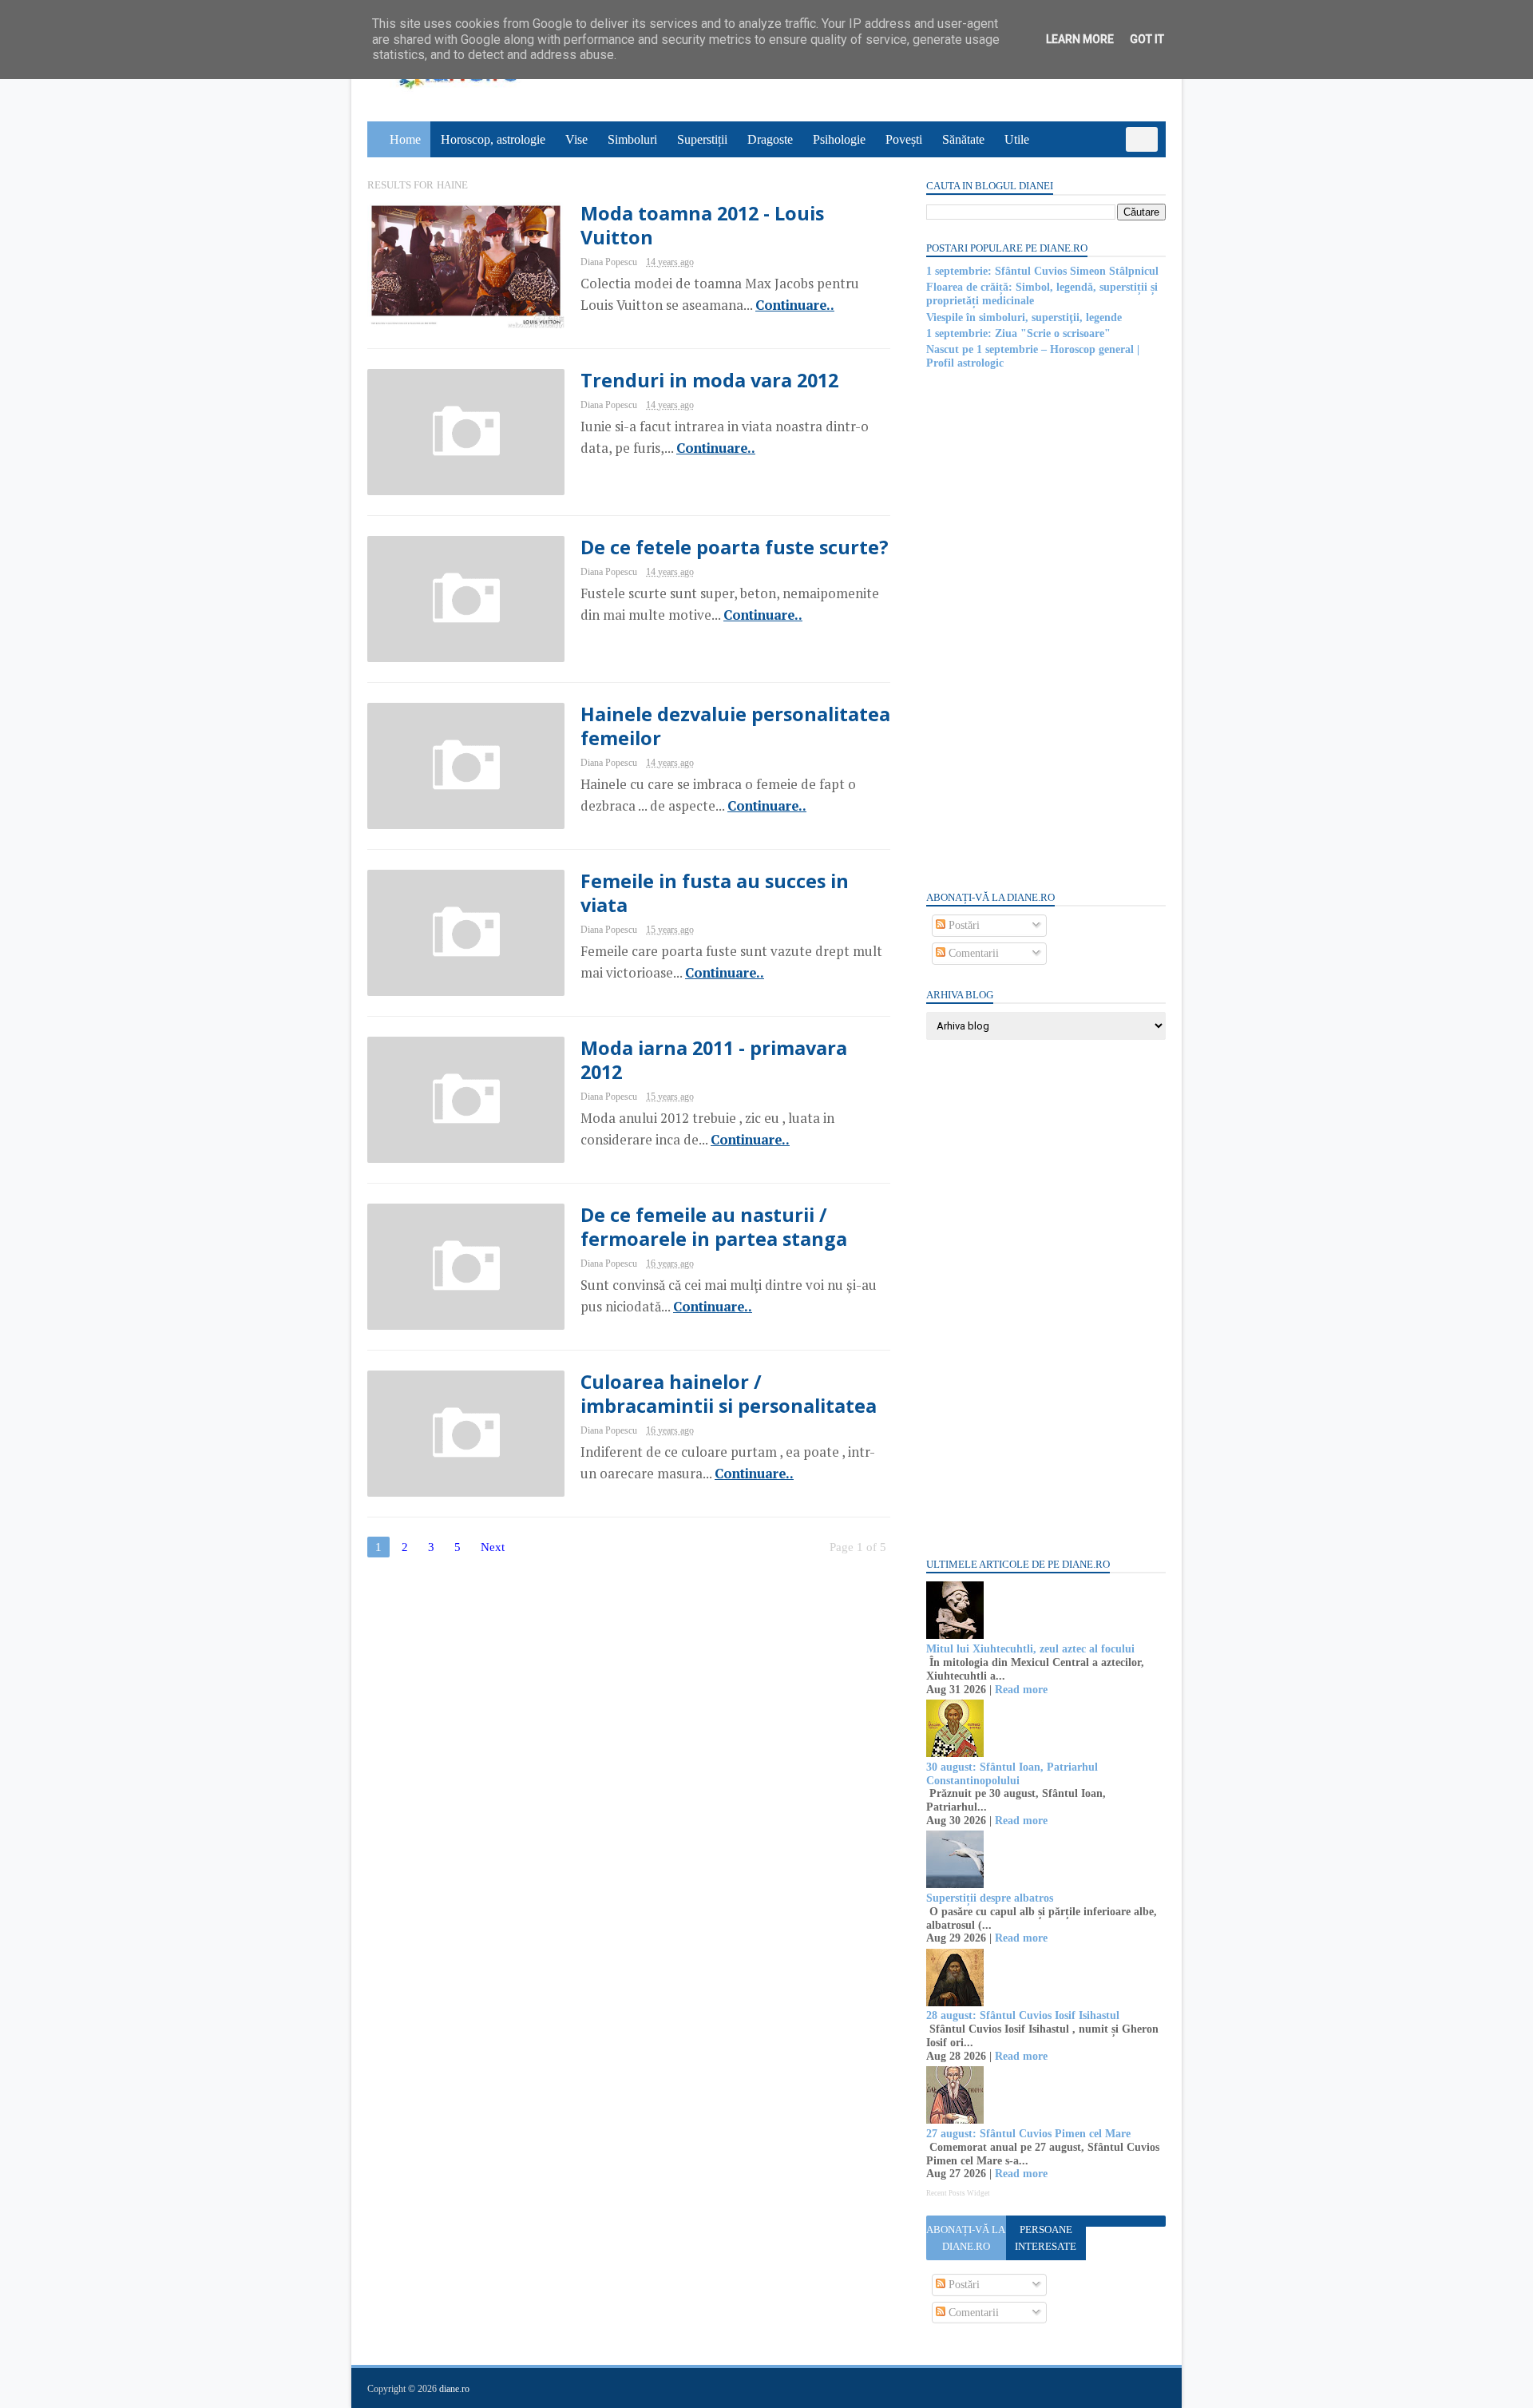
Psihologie (839, 139)
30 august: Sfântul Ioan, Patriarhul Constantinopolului (1012, 1774)
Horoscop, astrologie (493, 139)
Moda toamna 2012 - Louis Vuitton (702, 225)
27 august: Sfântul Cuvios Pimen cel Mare (1028, 2134)
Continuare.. (795, 305)
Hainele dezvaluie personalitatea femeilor (735, 726)
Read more (1021, 1690)
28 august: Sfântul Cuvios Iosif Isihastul (1023, 2015)
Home (405, 139)
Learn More (1080, 39)
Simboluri (632, 139)
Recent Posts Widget (958, 2193)
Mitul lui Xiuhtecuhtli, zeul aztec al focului (1030, 1649)
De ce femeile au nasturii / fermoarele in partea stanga (714, 1227)
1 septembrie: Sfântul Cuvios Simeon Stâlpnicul (1042, 271)
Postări (963, 925)
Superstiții (702, 139)
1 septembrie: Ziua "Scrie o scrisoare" (1018, 333)
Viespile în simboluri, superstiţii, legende (1024, 317)
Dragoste (770, 139)
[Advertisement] (1046, 629)
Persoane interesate (1046, 2238)
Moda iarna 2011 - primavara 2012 (714, 1060)
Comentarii (972, 953)
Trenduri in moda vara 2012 (709, 380)
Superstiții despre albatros (990, 1898)
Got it (1147, 39)
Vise (576, 139)
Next (493, 1547)
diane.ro (454, 2389)
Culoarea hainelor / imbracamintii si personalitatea (729, 1394)
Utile (1017, 139)
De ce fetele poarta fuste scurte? (735, 547)
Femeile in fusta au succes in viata (715, 893)
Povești (904, 139)
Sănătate (963, 139)
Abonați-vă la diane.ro (966, 2238)
